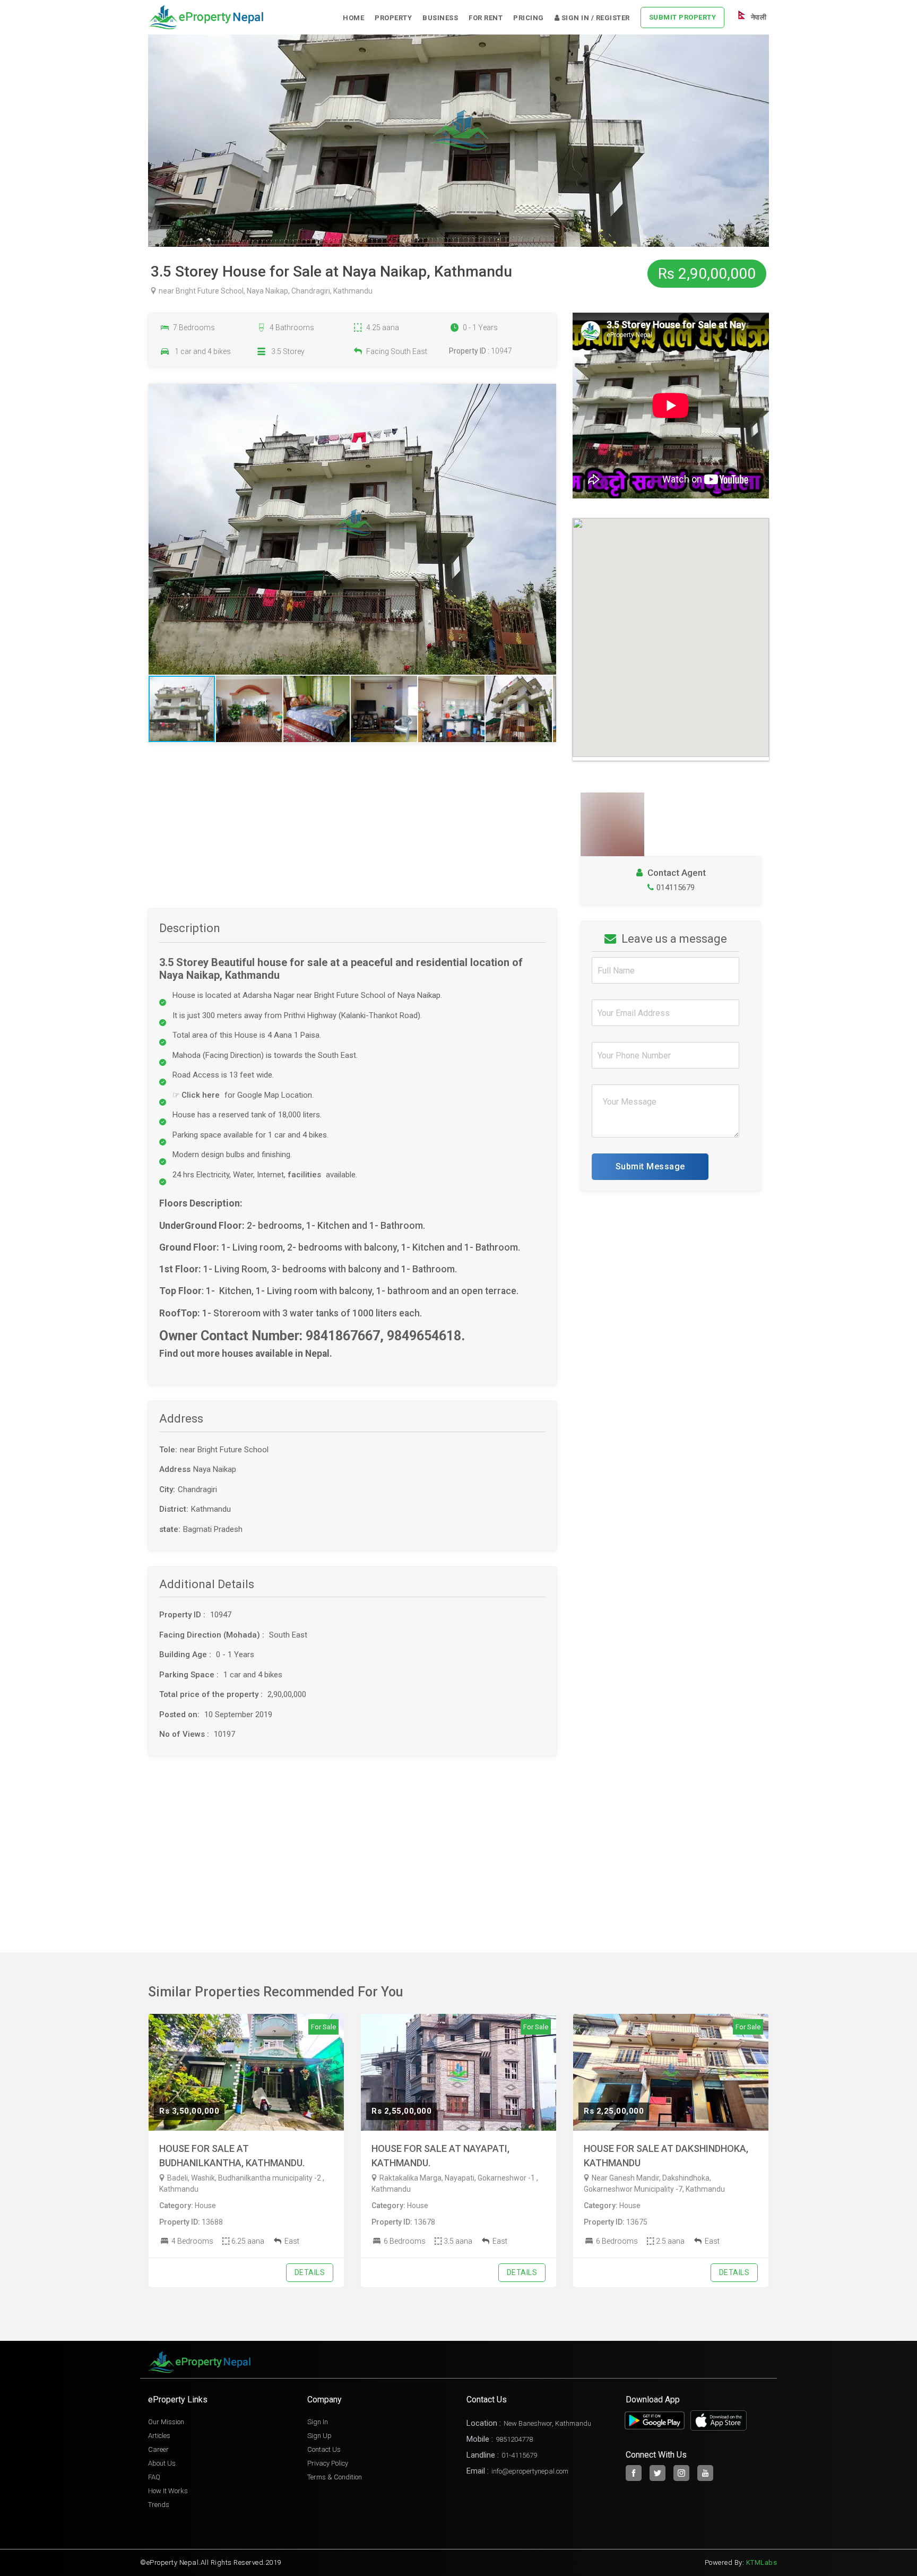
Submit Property (683, 17)
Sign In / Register (595, 18)
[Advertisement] (352, 834)
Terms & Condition (335, 2477)
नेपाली (758, 17)
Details (310, 2272)
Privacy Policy (328, 2463)
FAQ (154, 2477)
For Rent (486, 18)
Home (353, 18)
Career (158, 2449)
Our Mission (166, 2422)
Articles (159, 2436)
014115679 (676, 888)
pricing (529, 18)
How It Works (168, 2491)
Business (440, 18)
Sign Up (319, 2436)
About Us (162, 2463)
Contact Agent (676, 873)
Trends (159, 2505)
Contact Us (324, 2449)
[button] (547, 529)
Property (393, 18)
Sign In (318, 2422)
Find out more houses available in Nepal (244, 1354)
